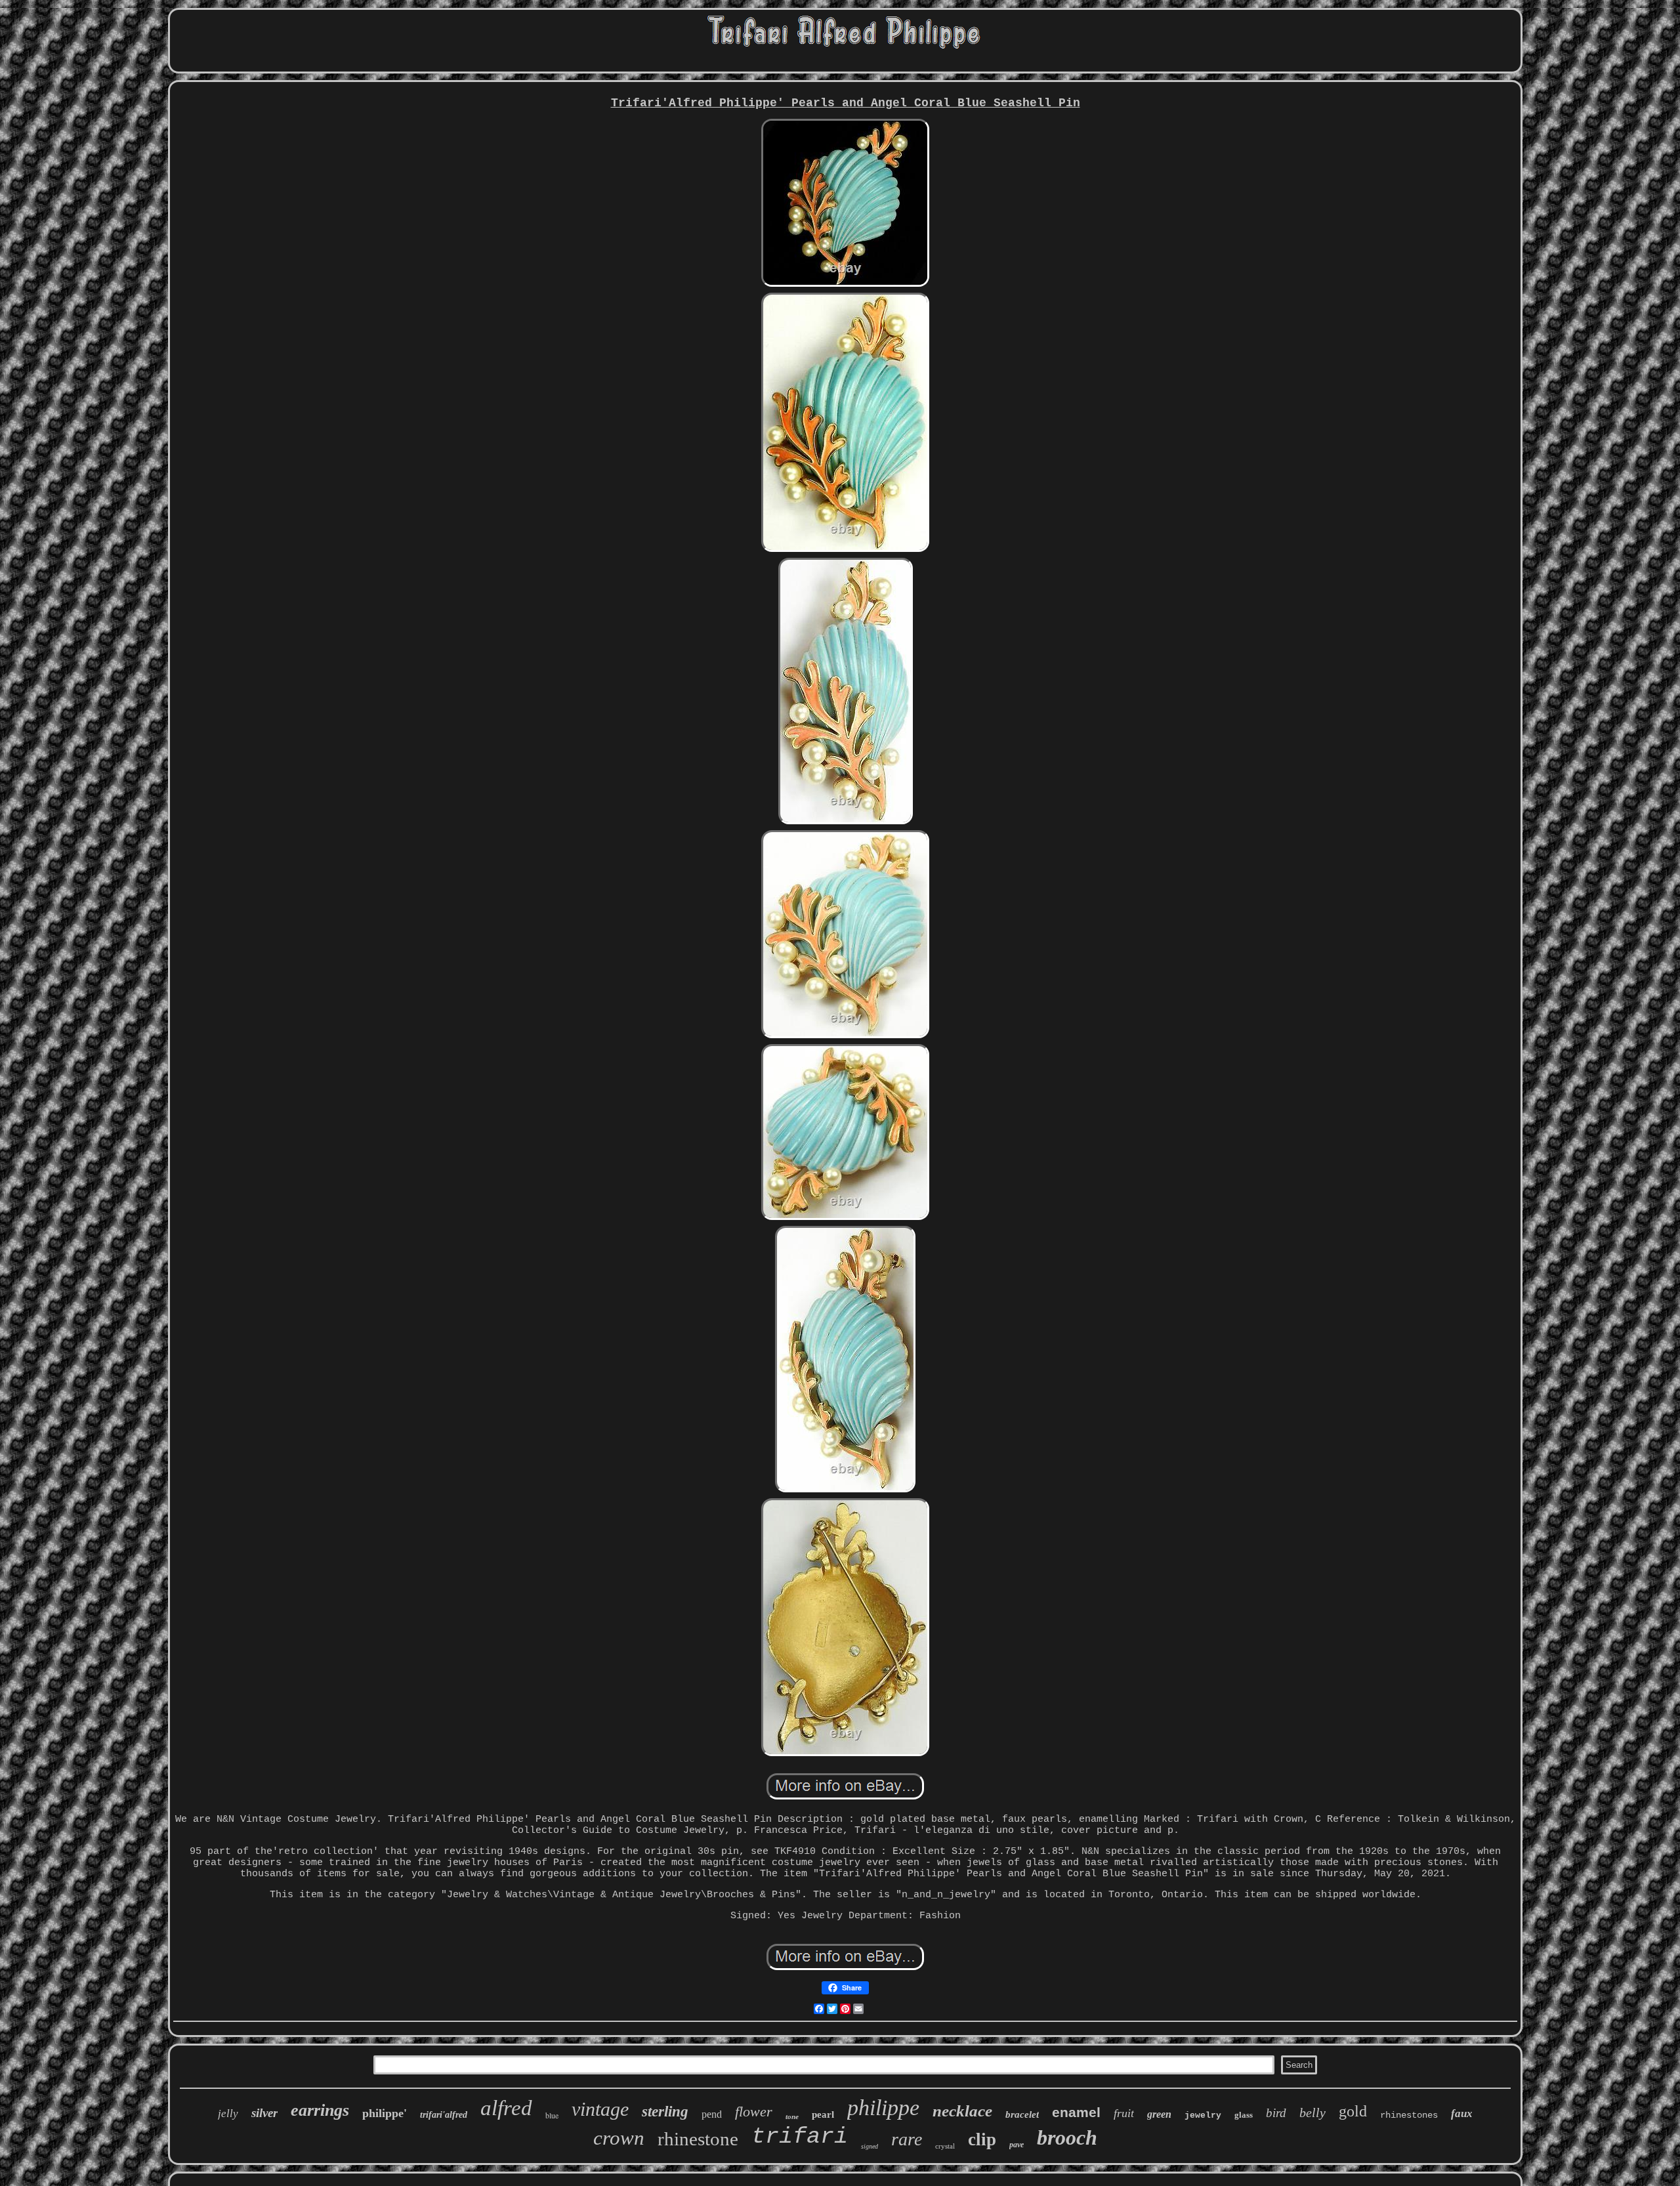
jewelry (1203, 2115)
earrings (320, 2110)
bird (1276, 2113)
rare (907, 2139)
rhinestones (1409, 2115)
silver (264, 2113)
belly (1312, 2112)
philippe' (385, 2113)
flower (754, 2112)
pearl (823, 2114)
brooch (1067, 2137)
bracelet (1022, 2114)
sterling (665, 2112)
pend (712, 2114)
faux (1462, 2113)
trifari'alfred (444, 2115)
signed (870, 2146)
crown (619, 2138)
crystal (945, 2146)
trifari (800, 2137)
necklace (962, 2111)
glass (1244, 2115)
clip (982, 2139)
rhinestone (698, 2139)
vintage (600, 2109)
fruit (1124, 2113)
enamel (1076, 2112)
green (1159, 2114)
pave (1017, 2145)
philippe (883, 2108)
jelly (228, 2113)
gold (1353, 2111)
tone (792, 2116)
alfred (506, 2108)
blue (552, 2115)
